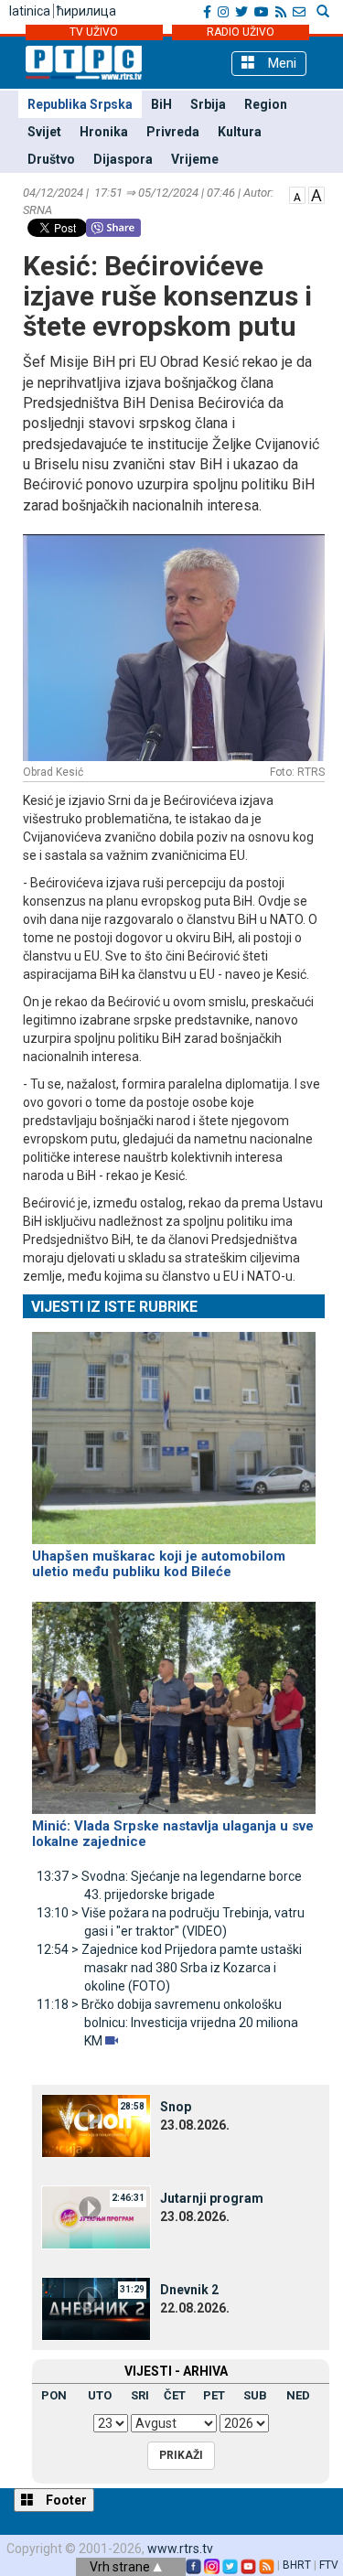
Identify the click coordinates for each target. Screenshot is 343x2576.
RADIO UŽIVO (241, 32)
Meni (280, 63)
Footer (65, 2500)
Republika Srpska (80, 104)
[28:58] (96, 2125)
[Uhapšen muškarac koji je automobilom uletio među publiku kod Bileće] (174, 1430)
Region (266, 104)
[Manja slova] (297, 194)
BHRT (297, 2565)
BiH (161, 104)
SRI (140, 2395)
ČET (175, 2395)
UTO (100, 2395)
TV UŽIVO (94, 32)
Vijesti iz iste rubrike (114, 1307)
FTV (329, 2565)
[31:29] (96, 2308)
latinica (30, 11)
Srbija (208, 104)
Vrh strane (121, 2567)
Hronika (104, 132)
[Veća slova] (316, 194)
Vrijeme (195, 159)
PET (214, 2395)
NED (298, 2395)
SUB (255, 2395)
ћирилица (86, 11)
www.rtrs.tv (180, 2549)
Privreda (173, 132)
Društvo (51, 159)
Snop (176, 2107)
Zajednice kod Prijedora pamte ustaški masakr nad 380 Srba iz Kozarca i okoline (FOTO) (169, 1968)
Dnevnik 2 (189, 2290)
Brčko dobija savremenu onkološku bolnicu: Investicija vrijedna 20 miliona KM (167, 2023)
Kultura (240, 132)
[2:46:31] (96, 2216)
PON (54, 2395)
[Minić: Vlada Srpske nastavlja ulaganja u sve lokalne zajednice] (174, 1701)
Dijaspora (123, 159)
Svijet (44, 132)
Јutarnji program (212, 2198)
